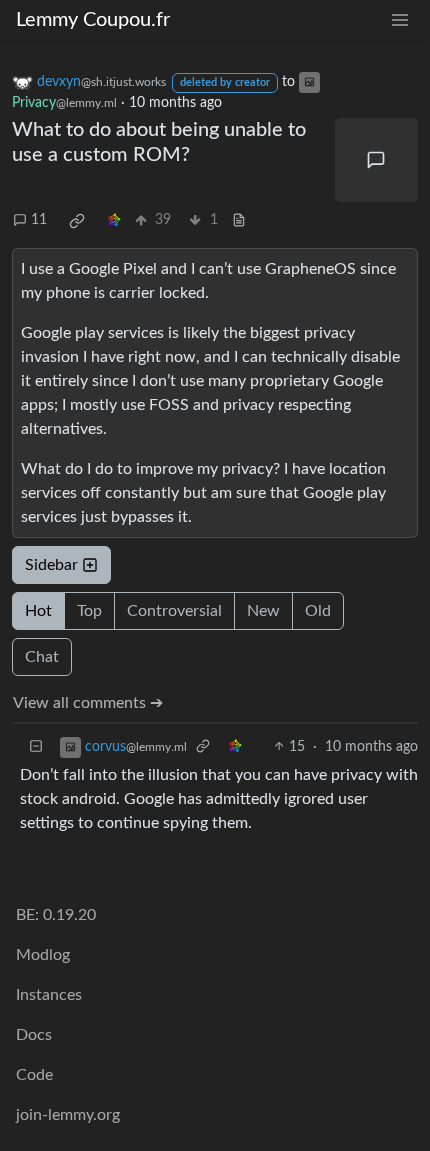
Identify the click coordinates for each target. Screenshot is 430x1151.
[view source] (239, 220)
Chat (42, 657)
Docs (34, 1035)
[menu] (400, 20)
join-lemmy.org (68, 1115)
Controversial (174, 611)
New (263, 611)
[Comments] (377, 160)
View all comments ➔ (88, 703)
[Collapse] (36, 747)
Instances (49, 995)
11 (39, 220)
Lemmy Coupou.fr (93, 20)
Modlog (43, 955)
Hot (38, 611)
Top (89, 611)
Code (34, 1075)
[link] (77, 221)
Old (318, 611)
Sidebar (51, 565)
